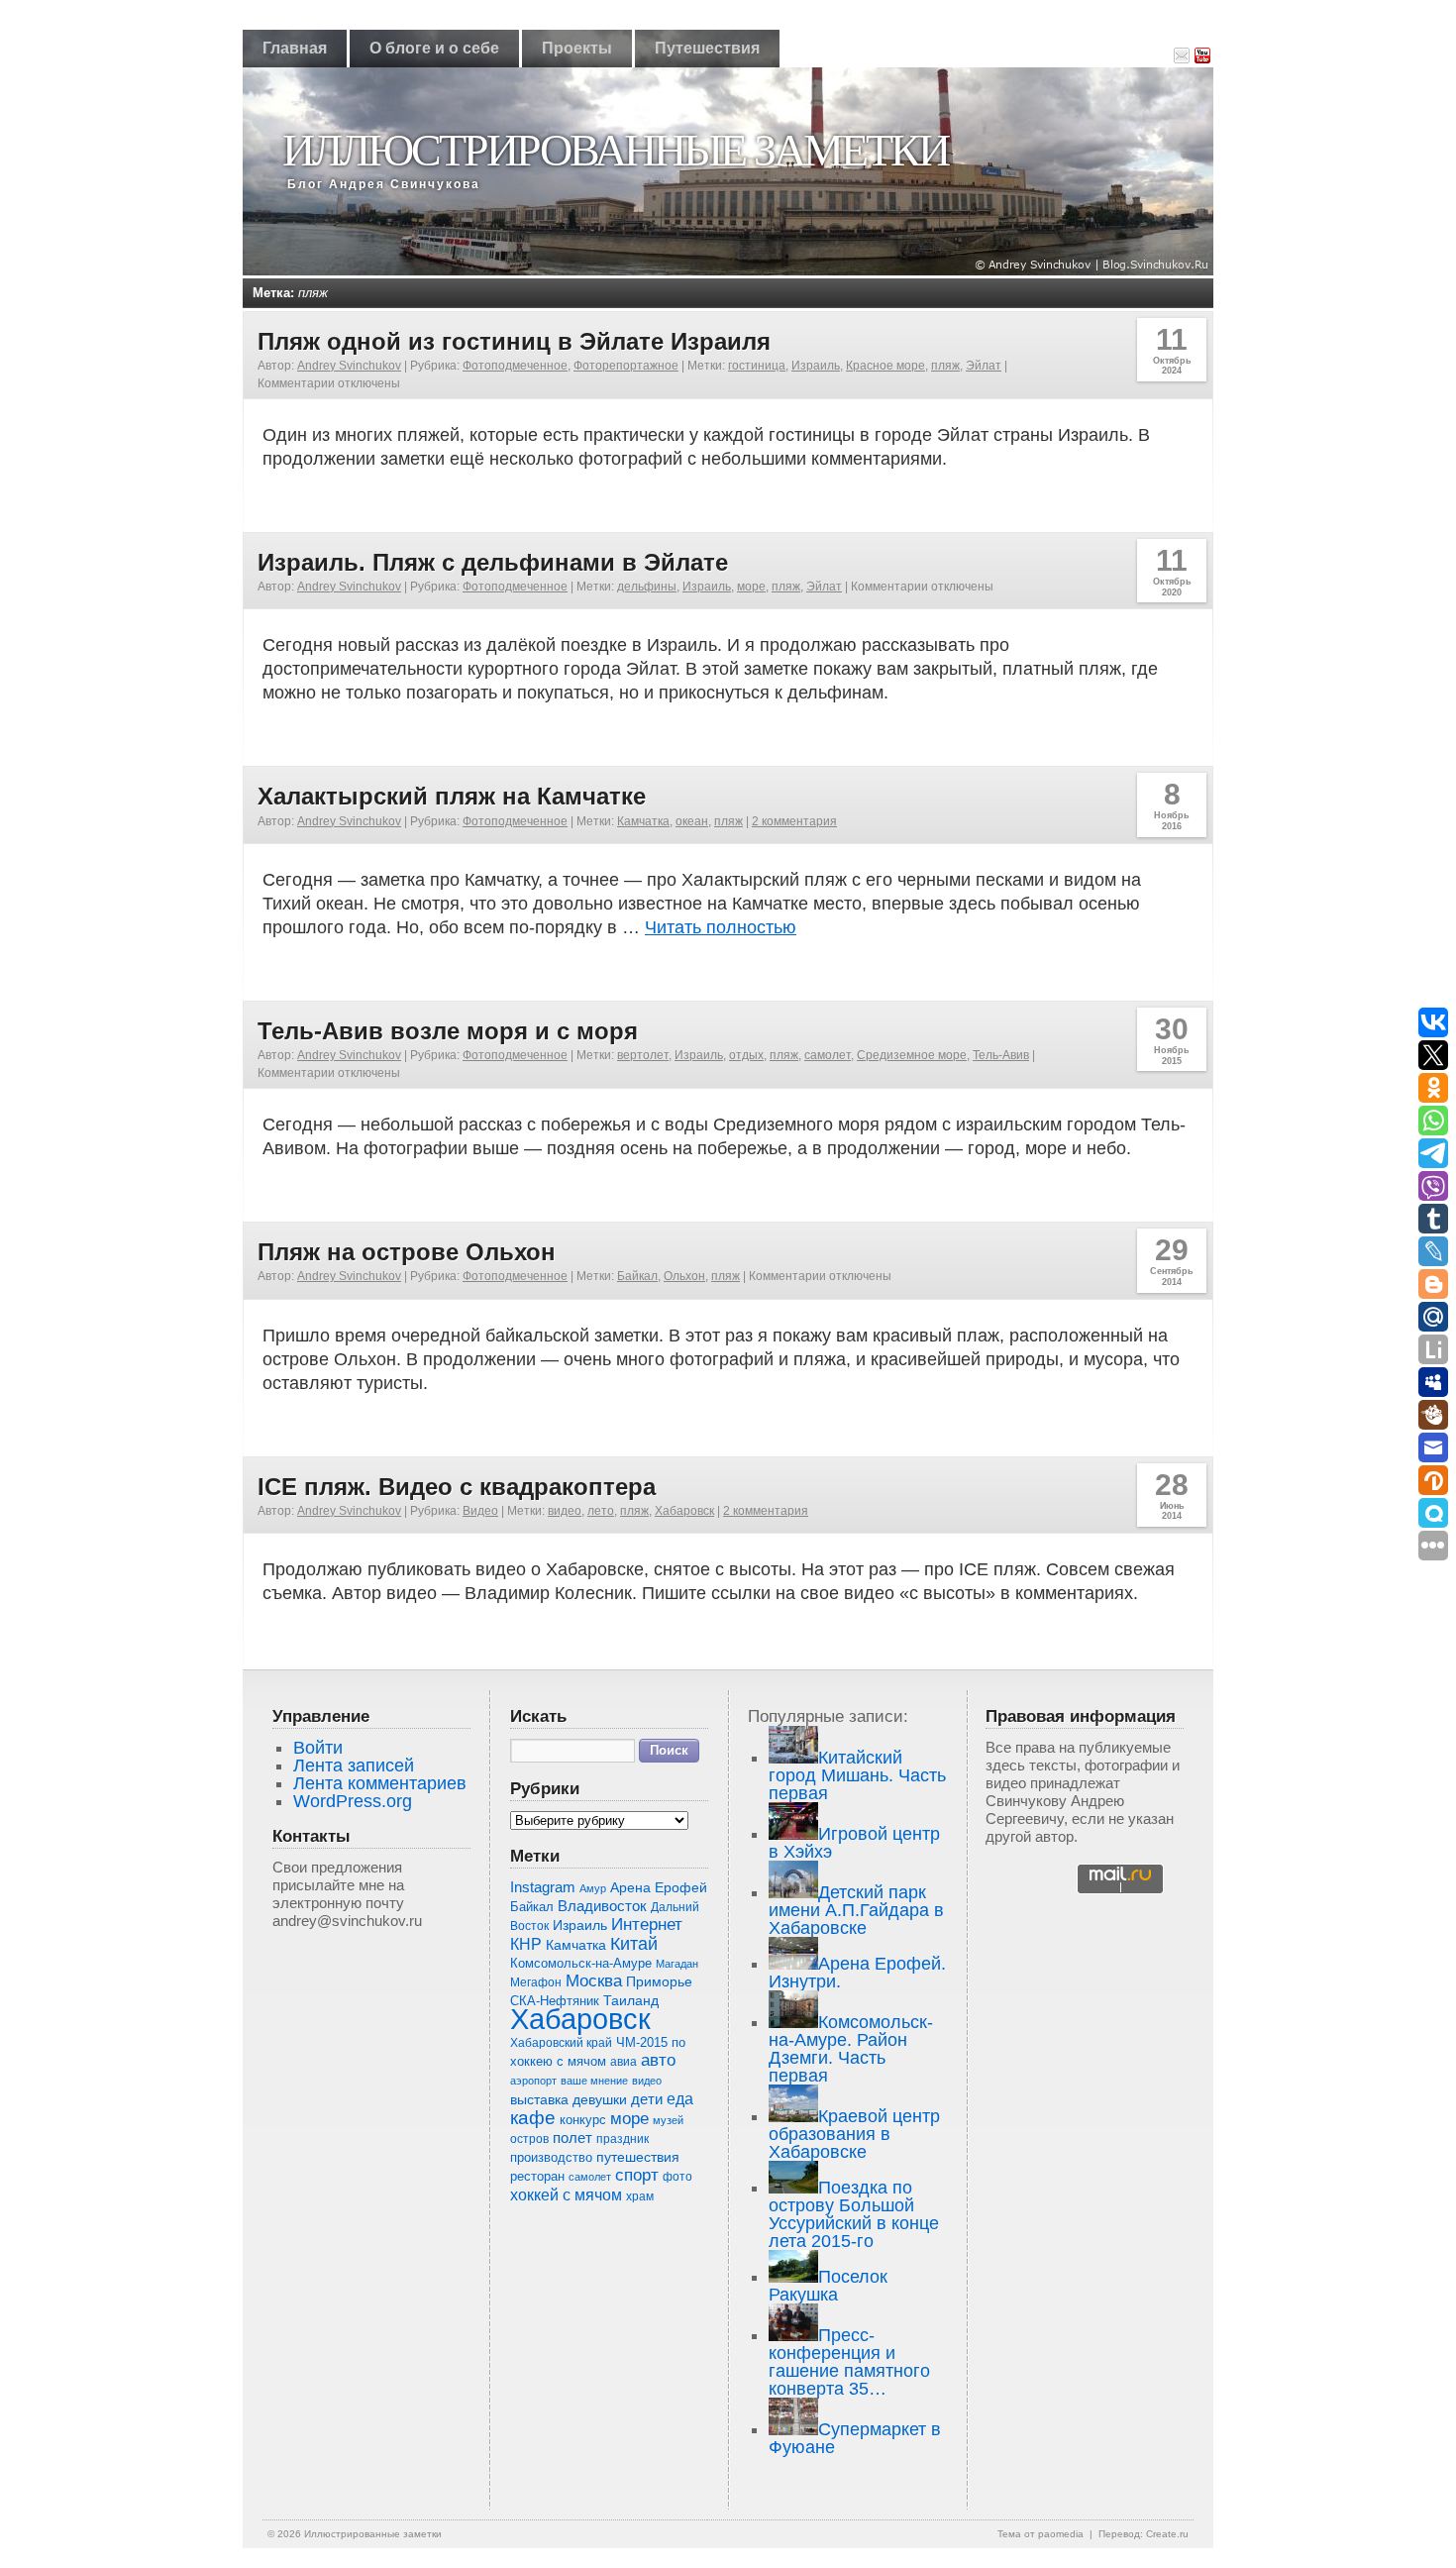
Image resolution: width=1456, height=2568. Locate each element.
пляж (945, 366)
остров (529, 2139)
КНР (526, 1944)
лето (601, 1511)
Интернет (647, 1925)
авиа (624, 2062)
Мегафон (536, 1982)
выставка (539, 2099)
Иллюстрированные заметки (615, 150)
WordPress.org (353, 1801)
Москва (594, 1981)
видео (565, 1511)
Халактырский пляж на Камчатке (452, 796)
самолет (828, 1055)
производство (551, 2157)
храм (640, 2196)
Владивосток (602, 1906)
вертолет (643, 1055)
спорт (637, 2175)
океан (692, 821)
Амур (593, 1888)
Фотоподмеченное (515, 366)
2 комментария (794, 821)
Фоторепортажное (626, 366)
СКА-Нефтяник (555, 2001)
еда (680, 2098)
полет (572, 2138)
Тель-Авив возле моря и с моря (448, 1031)
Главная (295, 48)
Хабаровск (684, 1511)
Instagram (543, 1887)
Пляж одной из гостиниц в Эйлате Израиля (514, 341)
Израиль (816, 366)
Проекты (577, 48)
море (751, 587)
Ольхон (684, 1276)
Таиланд (631, 2001)
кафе (533, 2118)
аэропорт (533, 2081)
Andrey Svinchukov (349, 366)
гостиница (757, 366)
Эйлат (984, 366)
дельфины (647, 587)
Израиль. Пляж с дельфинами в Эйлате (493, 562)
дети (647, 2099)
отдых (746, 1055)
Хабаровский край (561, 2043)
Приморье (659, 1981)
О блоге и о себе (434, 48)
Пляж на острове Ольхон (407, 1252)
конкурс (583, 2120)
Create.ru (1167, 2534)
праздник (623, 2139)
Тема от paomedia (1040, 2534)
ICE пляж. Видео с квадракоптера (457, 1487)
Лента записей (354, 1765)
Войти (318, 1748)
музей (668, 2120)
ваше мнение (594, 2081)
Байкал (637, 1276)
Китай (634, 1944)
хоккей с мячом (566, 2194)
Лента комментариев (380, 1783)
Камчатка (643, 821)
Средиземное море (912, 1055)
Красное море (885, 366)
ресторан (537, 2176)
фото (677, 2176)
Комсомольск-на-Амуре (581, 1963)
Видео (480, 1511)
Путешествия (707, 48)
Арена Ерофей (659, 1887)
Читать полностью (721, 927)
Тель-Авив (1001, 1055)
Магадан (677, 1964)
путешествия (638, 2157)
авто (658, 2060)
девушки (600, 2100)
